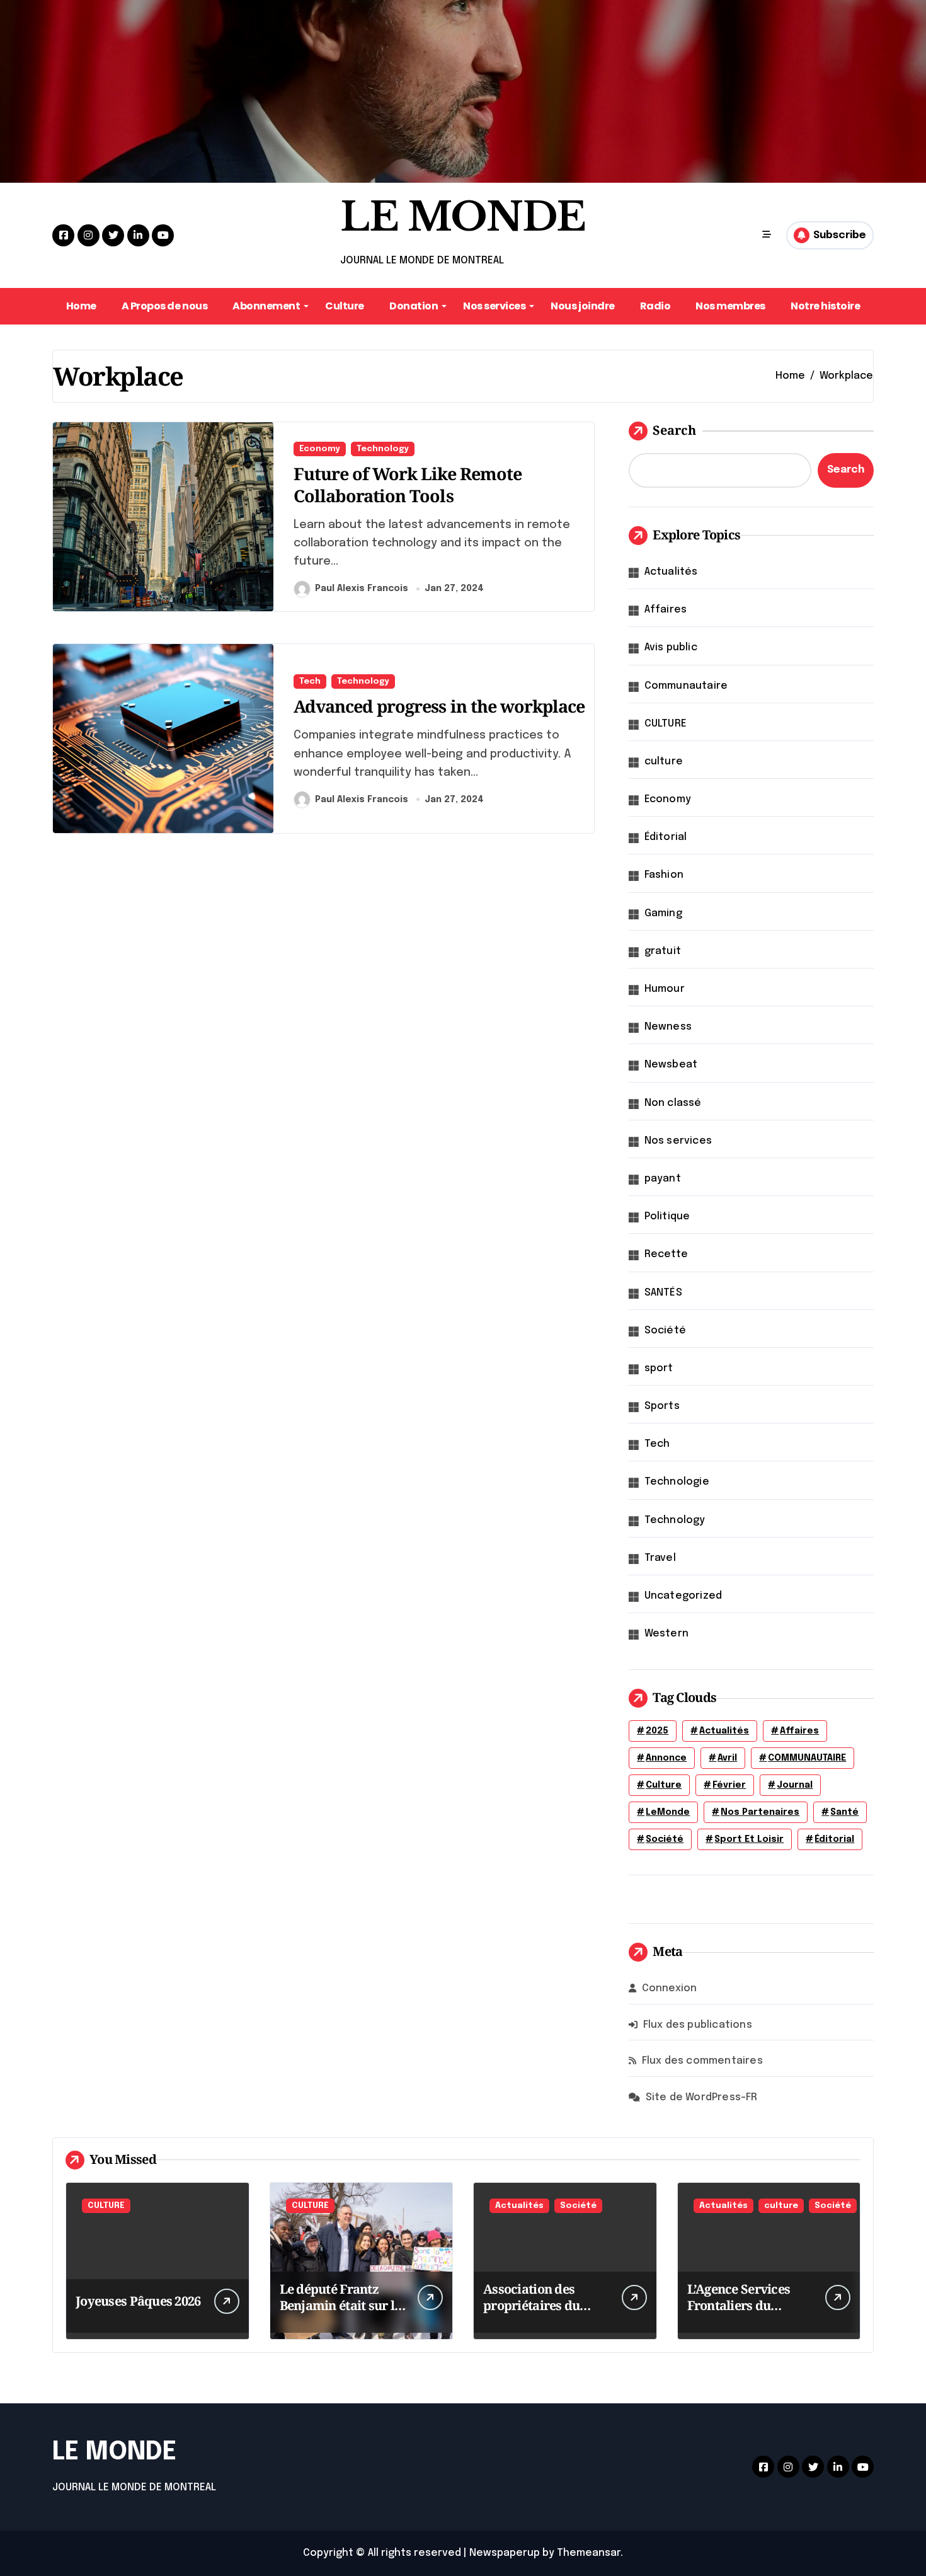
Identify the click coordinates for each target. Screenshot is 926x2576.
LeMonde (668, 1812)
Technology (383, 449)
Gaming (663, 913)
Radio (655, 306)
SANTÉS (663, 1293)
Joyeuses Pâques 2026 (138, 2301)
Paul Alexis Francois (362, 589)
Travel (660, 1558)
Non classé (673, 1103)
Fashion (664, 875)
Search (674, 430)
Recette (666, 1254)
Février (729, 1785)
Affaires (666, 610)
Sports (662, 1406)
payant (663, 1179)
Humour (665, 989)
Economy (320, 449)
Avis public (671, 647)
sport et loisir (749, 1839)
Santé (844, 1812)
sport (659, 1368)
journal (795, 1785)
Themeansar (589, 2553)
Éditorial (666, 837)
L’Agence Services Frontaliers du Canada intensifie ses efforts (749, 2314)
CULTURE (666, 724)
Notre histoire (825, 306)
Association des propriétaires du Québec (531, 2305)
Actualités (671, 572)
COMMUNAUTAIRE (807, 1758)
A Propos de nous (164, 306)
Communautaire (686, 686)
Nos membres (730, 306)
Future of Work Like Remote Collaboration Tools (408, 485)
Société (665, 1331)
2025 (657, 1731)
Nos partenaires (760, 1812)
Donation (414, 306)
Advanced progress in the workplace (439, 706)
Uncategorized (683, 1596)
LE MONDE (463, 217)
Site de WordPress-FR (702, 2097)
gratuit (663, 951)
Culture (345, 306)
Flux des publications (698, 2025)
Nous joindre (582, 306)
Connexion (670, 1988)
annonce (666, 1758)
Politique (667, 1216)
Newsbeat (671, 1065)
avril (727, 1758)
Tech (310, 681)
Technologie (677, 1482)
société (665, 1839)
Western (666, 1634)
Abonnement (266, 306)
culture (664, 762)
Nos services (494, 306)
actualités (724, 1731)
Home (81, 306)
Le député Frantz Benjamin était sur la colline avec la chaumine (341, 2314)
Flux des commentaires (702, 2061)
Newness (668, 1027)
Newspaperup (505, 2553)
